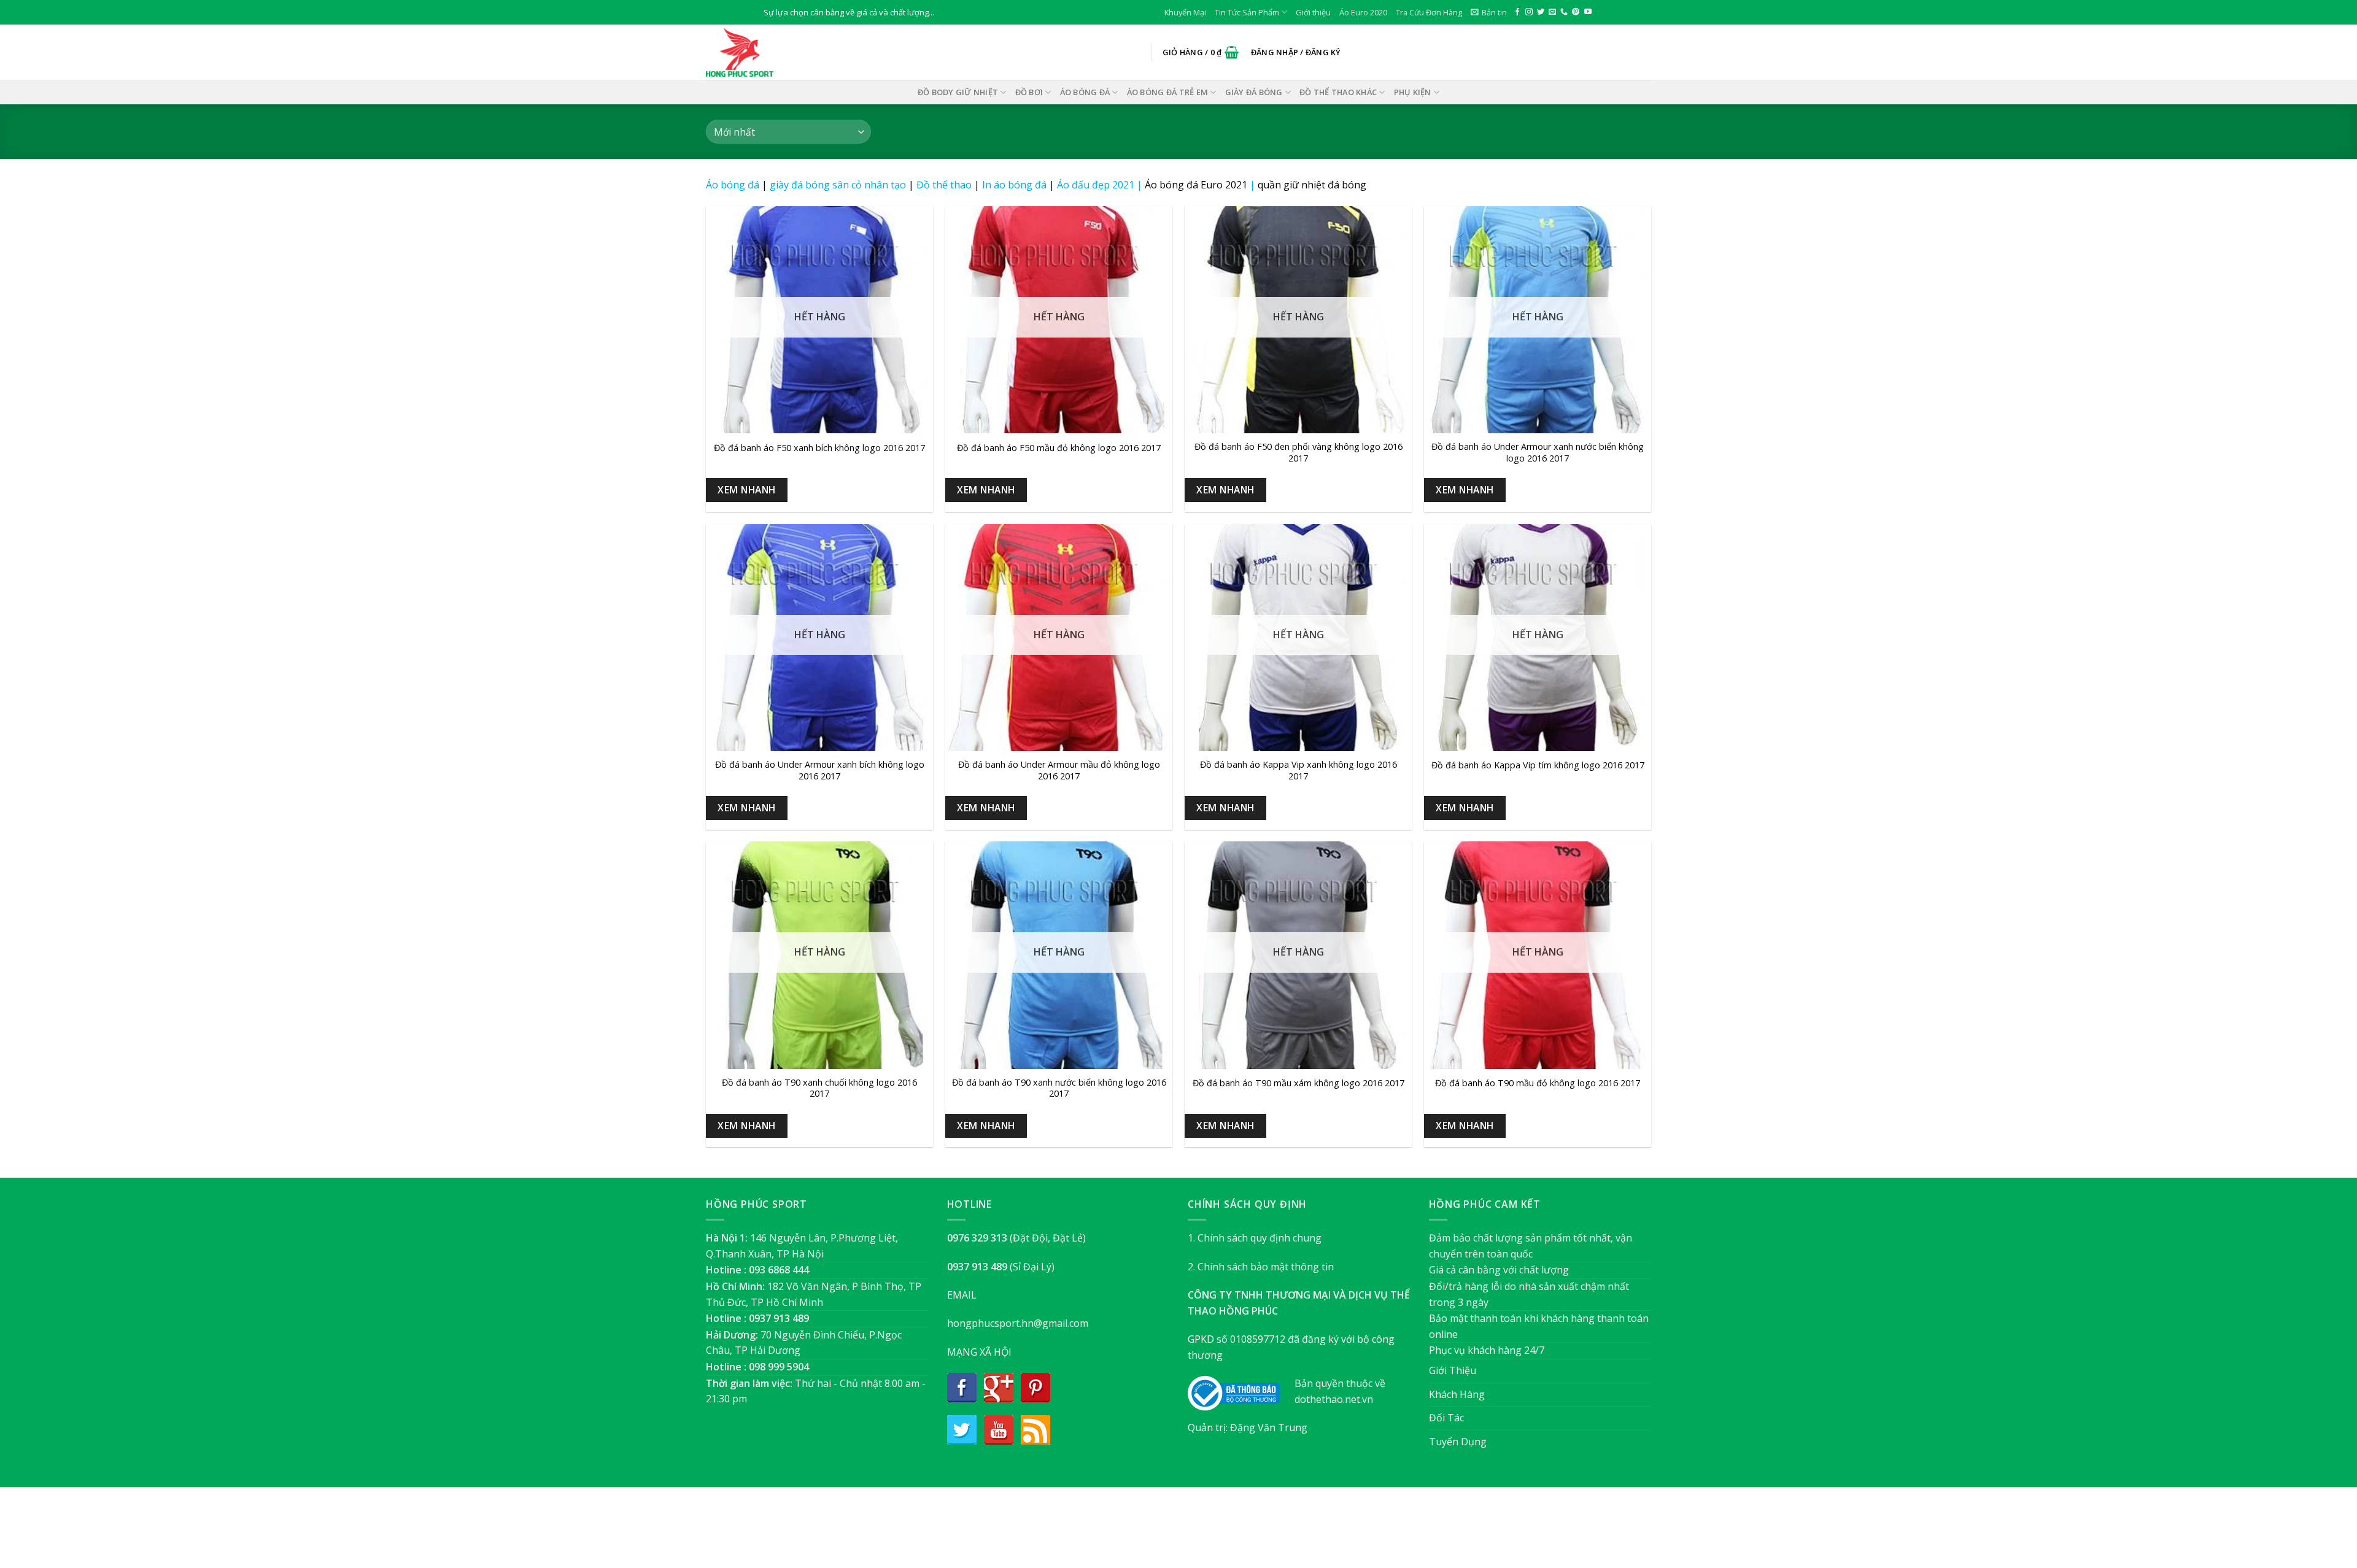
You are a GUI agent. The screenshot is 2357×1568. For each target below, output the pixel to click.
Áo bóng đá (733, 185)
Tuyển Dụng (1458, 1442)
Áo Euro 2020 (1363, 12)
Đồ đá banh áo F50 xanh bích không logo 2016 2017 (819, 448)
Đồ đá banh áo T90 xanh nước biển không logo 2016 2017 (1059, 1088)
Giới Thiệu (1453, 1370)
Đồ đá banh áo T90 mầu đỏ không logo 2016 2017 (1538, 1083)
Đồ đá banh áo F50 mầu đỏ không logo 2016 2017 (1059, 448)
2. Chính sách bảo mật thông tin (1261, 1267)
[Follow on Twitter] (1541, 12)
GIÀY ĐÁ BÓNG (1254, 92)
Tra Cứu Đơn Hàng (1429, 12)
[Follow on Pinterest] (1576, 12)
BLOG (1202, 1533)
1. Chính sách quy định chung (1255, 1238)
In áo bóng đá (1014, 185)
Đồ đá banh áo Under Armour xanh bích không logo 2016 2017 (820, 770)
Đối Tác (1446, 1418)
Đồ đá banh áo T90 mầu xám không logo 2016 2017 (1298, 1083)
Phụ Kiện (1413, 92)
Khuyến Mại (1185, 12)
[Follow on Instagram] (1529, 12)
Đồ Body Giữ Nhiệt (958, 92)
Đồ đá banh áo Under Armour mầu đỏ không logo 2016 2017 (1059, 770)
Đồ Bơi (1029, 92)
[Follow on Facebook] (1517, 12)
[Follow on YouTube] (1588, 12)
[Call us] (1564, 12)
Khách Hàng (1457, 1394)
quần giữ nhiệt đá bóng (1312, 185)
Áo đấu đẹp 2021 (1096, 185)
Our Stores (1158, 1533)
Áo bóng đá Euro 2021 (1196, 185)
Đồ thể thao (944, 185)
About (1112, 1533)
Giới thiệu (1313, 12)
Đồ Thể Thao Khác (1338, 92)
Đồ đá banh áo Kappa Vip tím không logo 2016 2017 (1538, 765)
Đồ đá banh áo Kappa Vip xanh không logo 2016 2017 (1298, 770)
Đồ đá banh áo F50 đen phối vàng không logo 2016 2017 (1298, 453)
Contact (1240, 1533)
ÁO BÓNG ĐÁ (1085, 92)
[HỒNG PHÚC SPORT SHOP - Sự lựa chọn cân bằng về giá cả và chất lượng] (767, 52)
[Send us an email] (1552, 12)
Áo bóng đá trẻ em (1167, 92)
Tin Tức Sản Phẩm (1247, 12)
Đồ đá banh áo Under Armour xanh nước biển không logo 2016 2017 (1538, 453)
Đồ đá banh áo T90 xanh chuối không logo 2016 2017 (819, 1088)
